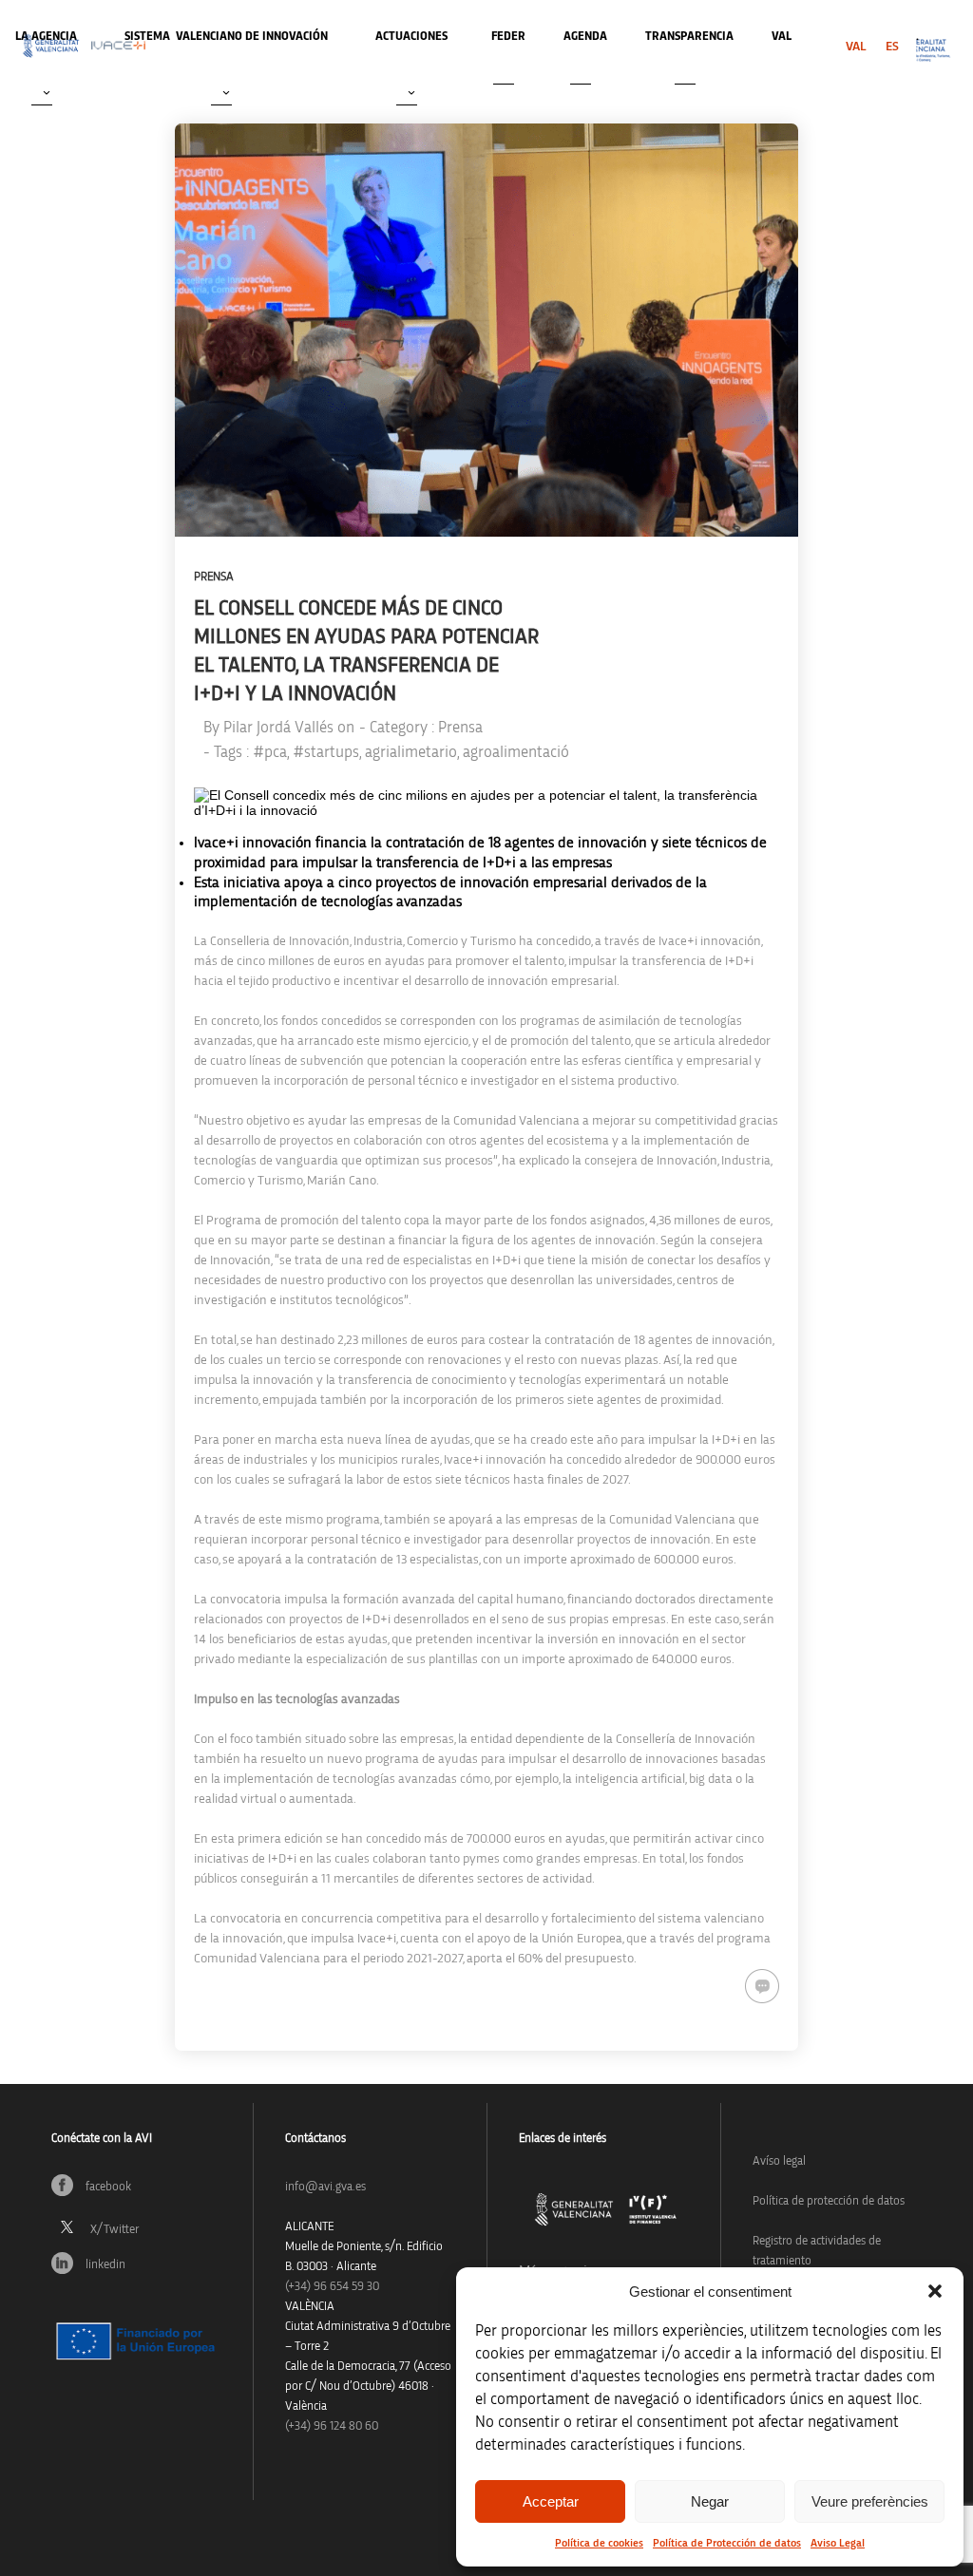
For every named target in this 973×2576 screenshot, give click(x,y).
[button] (935, 2291)
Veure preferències (870, 2501)
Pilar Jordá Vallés (278, 727)
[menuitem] (856, 47)
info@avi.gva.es (325, 2187)
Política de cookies (599, 2543)
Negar (710, 2501)
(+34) (332, 2287)
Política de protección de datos (829, 2201)
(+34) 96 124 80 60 (332, 2426)
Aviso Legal (838, 2543)
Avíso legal (779, 2161)
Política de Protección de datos (727, 2543)
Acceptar (551, 2501)
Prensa (214, 577)
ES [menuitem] (892, 47)
